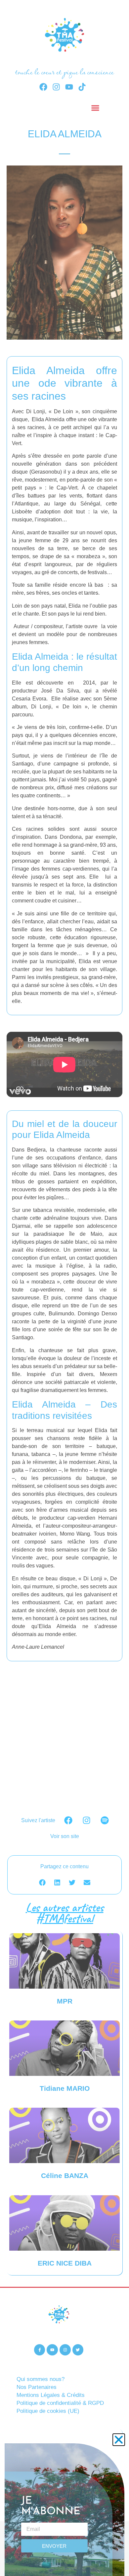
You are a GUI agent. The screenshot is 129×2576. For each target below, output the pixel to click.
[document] (64, 1288)
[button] (119, 2440)
